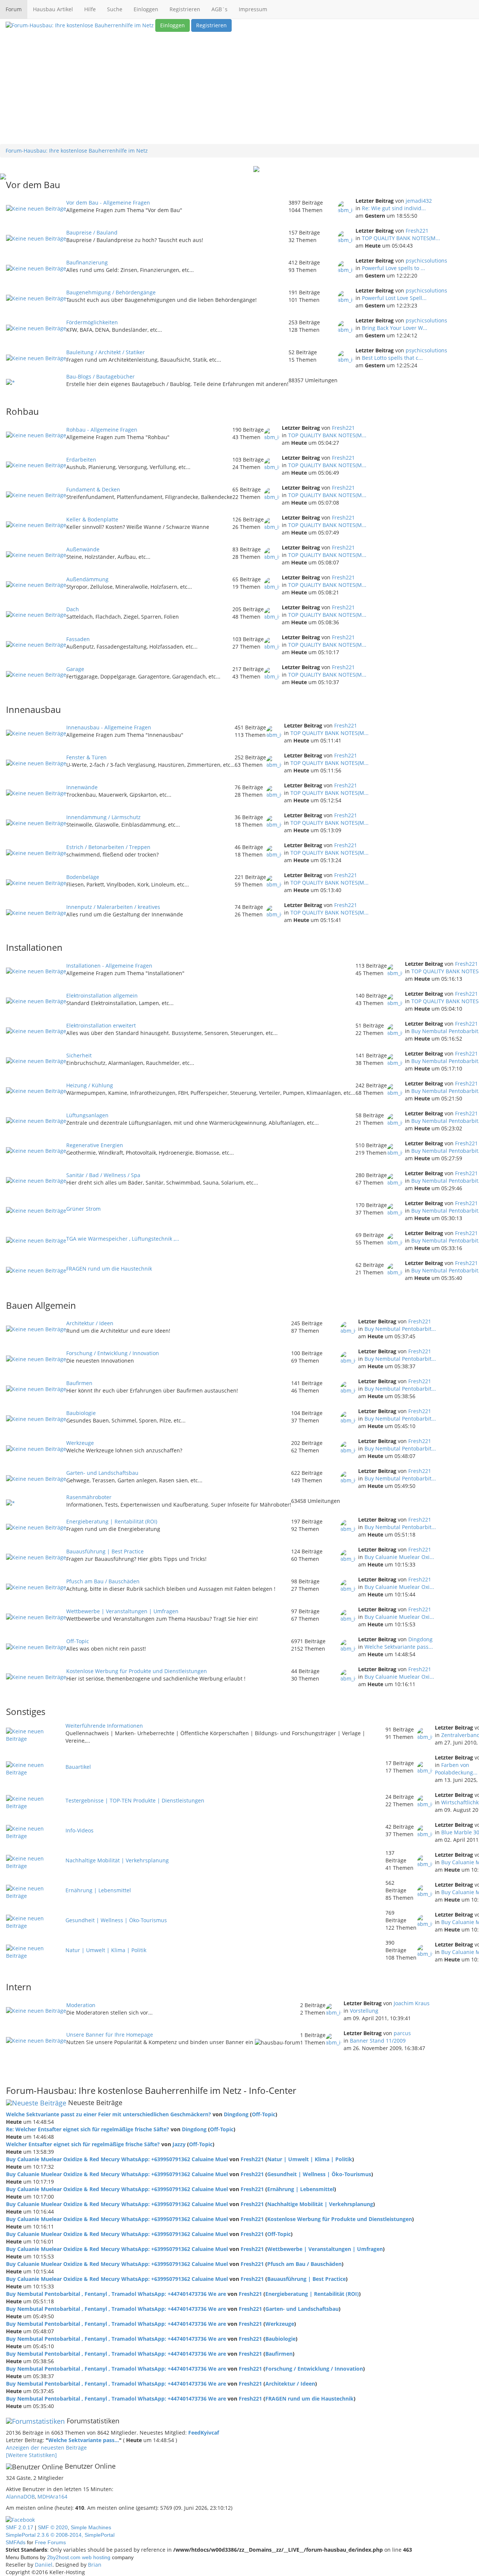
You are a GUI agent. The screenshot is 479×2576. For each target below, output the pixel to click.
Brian (95, 2565)
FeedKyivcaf (204, 2433)
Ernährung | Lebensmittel (98, 1890)
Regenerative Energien (95, 1145)
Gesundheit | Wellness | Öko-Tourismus (116, 1920)
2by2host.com (64, 2557)
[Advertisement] (239, 88)
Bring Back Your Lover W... (395, 328)
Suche (115, 9)
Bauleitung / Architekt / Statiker (106, 352)
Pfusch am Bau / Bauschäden (103, 1581)
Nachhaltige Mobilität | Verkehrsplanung (117, 1860)
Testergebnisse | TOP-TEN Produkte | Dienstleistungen (135, 1800)
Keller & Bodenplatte (92, 519)
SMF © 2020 (53, 2527)
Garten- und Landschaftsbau (102, 1473)
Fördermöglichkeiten (92, 322)
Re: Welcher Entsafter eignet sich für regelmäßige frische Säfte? (88, 2129)
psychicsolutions (426, 261)
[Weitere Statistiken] (31, 2455)
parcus (402, 2033)
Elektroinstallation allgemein (102, 996)
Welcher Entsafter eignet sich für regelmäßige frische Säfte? (83, 2144)
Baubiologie (81, 1413)
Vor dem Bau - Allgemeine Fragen (108, 203)
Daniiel (44, 2565)
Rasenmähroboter (89, 1497)
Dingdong (420, 1639)
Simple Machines (91, 2527)
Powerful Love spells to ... (393, 268)
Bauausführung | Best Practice (105, 1551)
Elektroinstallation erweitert (101, 1025)
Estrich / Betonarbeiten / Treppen (108, 847)
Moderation (81, 2005)
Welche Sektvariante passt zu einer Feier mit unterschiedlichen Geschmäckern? (109, 2114)
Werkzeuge (80, 1443)
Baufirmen (79, 1383)
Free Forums (50, 2542)
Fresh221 (417, 231)
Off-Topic (78, 1641)
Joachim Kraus (412, 2003)
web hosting (96, 2557)
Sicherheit (79, 1055)
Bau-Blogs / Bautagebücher (100, 376)
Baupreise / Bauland (92, 232)
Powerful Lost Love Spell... (394, 298)
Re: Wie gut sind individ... (394, 208)
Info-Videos (80, 1830)
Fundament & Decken (93, 489)
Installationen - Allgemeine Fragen (109, 966)
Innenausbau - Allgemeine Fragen (109, 727)
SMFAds (16, 2542)
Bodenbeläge (83, 877)
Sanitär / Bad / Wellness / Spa (103, 1175)
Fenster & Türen (86, 757)
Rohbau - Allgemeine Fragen (102, 430)
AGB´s (219, 9)
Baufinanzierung (87, 262)
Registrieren (185, 9)
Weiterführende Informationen (104, 1726)
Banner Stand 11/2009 (378, 2041)
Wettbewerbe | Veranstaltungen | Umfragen (122, 1611)
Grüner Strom (83, 1209)
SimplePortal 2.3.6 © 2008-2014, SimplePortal (60, 2535)
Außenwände (83, 549)
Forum (14, 9)
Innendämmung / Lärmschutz (103, 817)
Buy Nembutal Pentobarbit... (400, 1329)
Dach (73, 609)
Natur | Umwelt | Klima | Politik (106, 1950)
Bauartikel (78, 1767)
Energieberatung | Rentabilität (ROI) (112, 1521)
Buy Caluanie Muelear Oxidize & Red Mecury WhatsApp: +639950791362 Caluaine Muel (117, 2159)
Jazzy (179, 2144)
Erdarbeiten (81, 460)
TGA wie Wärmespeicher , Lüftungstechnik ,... (123, 1239)
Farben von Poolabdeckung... (456, 1769)
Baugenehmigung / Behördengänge (111, 292)
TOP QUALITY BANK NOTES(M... (401, 238)
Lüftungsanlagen (87, 1115)
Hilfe (90, 9)
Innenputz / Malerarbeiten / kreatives (113, 907)
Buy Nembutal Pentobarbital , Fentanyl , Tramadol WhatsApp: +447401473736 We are (116, 2294)
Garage (75, 669)
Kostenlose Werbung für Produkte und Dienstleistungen (137, 1671)
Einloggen (146, 9)
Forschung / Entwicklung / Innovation (113, 1353)
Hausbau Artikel (53, 9)
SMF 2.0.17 (19, 2527)
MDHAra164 (52, 2497)
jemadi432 (419, 201)
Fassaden (78, 639)
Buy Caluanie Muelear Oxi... (399, 1557)
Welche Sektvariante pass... (399, 1647)
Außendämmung (87, 579)
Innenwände (82, 787)
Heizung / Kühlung (90, 1085)
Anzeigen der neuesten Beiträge (46, 2448)
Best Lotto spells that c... (392, 358)
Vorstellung (364, 2011)
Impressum (253, 9)
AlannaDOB (20, 2497)
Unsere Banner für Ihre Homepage (110, 2035)
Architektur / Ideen (90, 1323)
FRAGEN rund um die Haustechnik (109, 1269)
